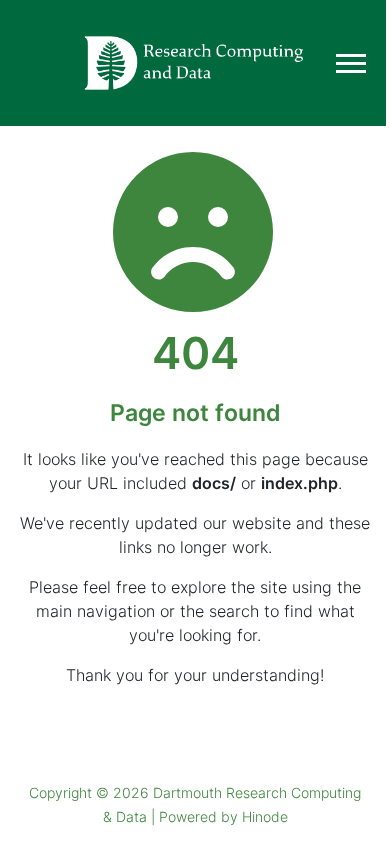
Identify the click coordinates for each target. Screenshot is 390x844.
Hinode (265, 816)
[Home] (195, 63)
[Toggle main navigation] (351, 63)
